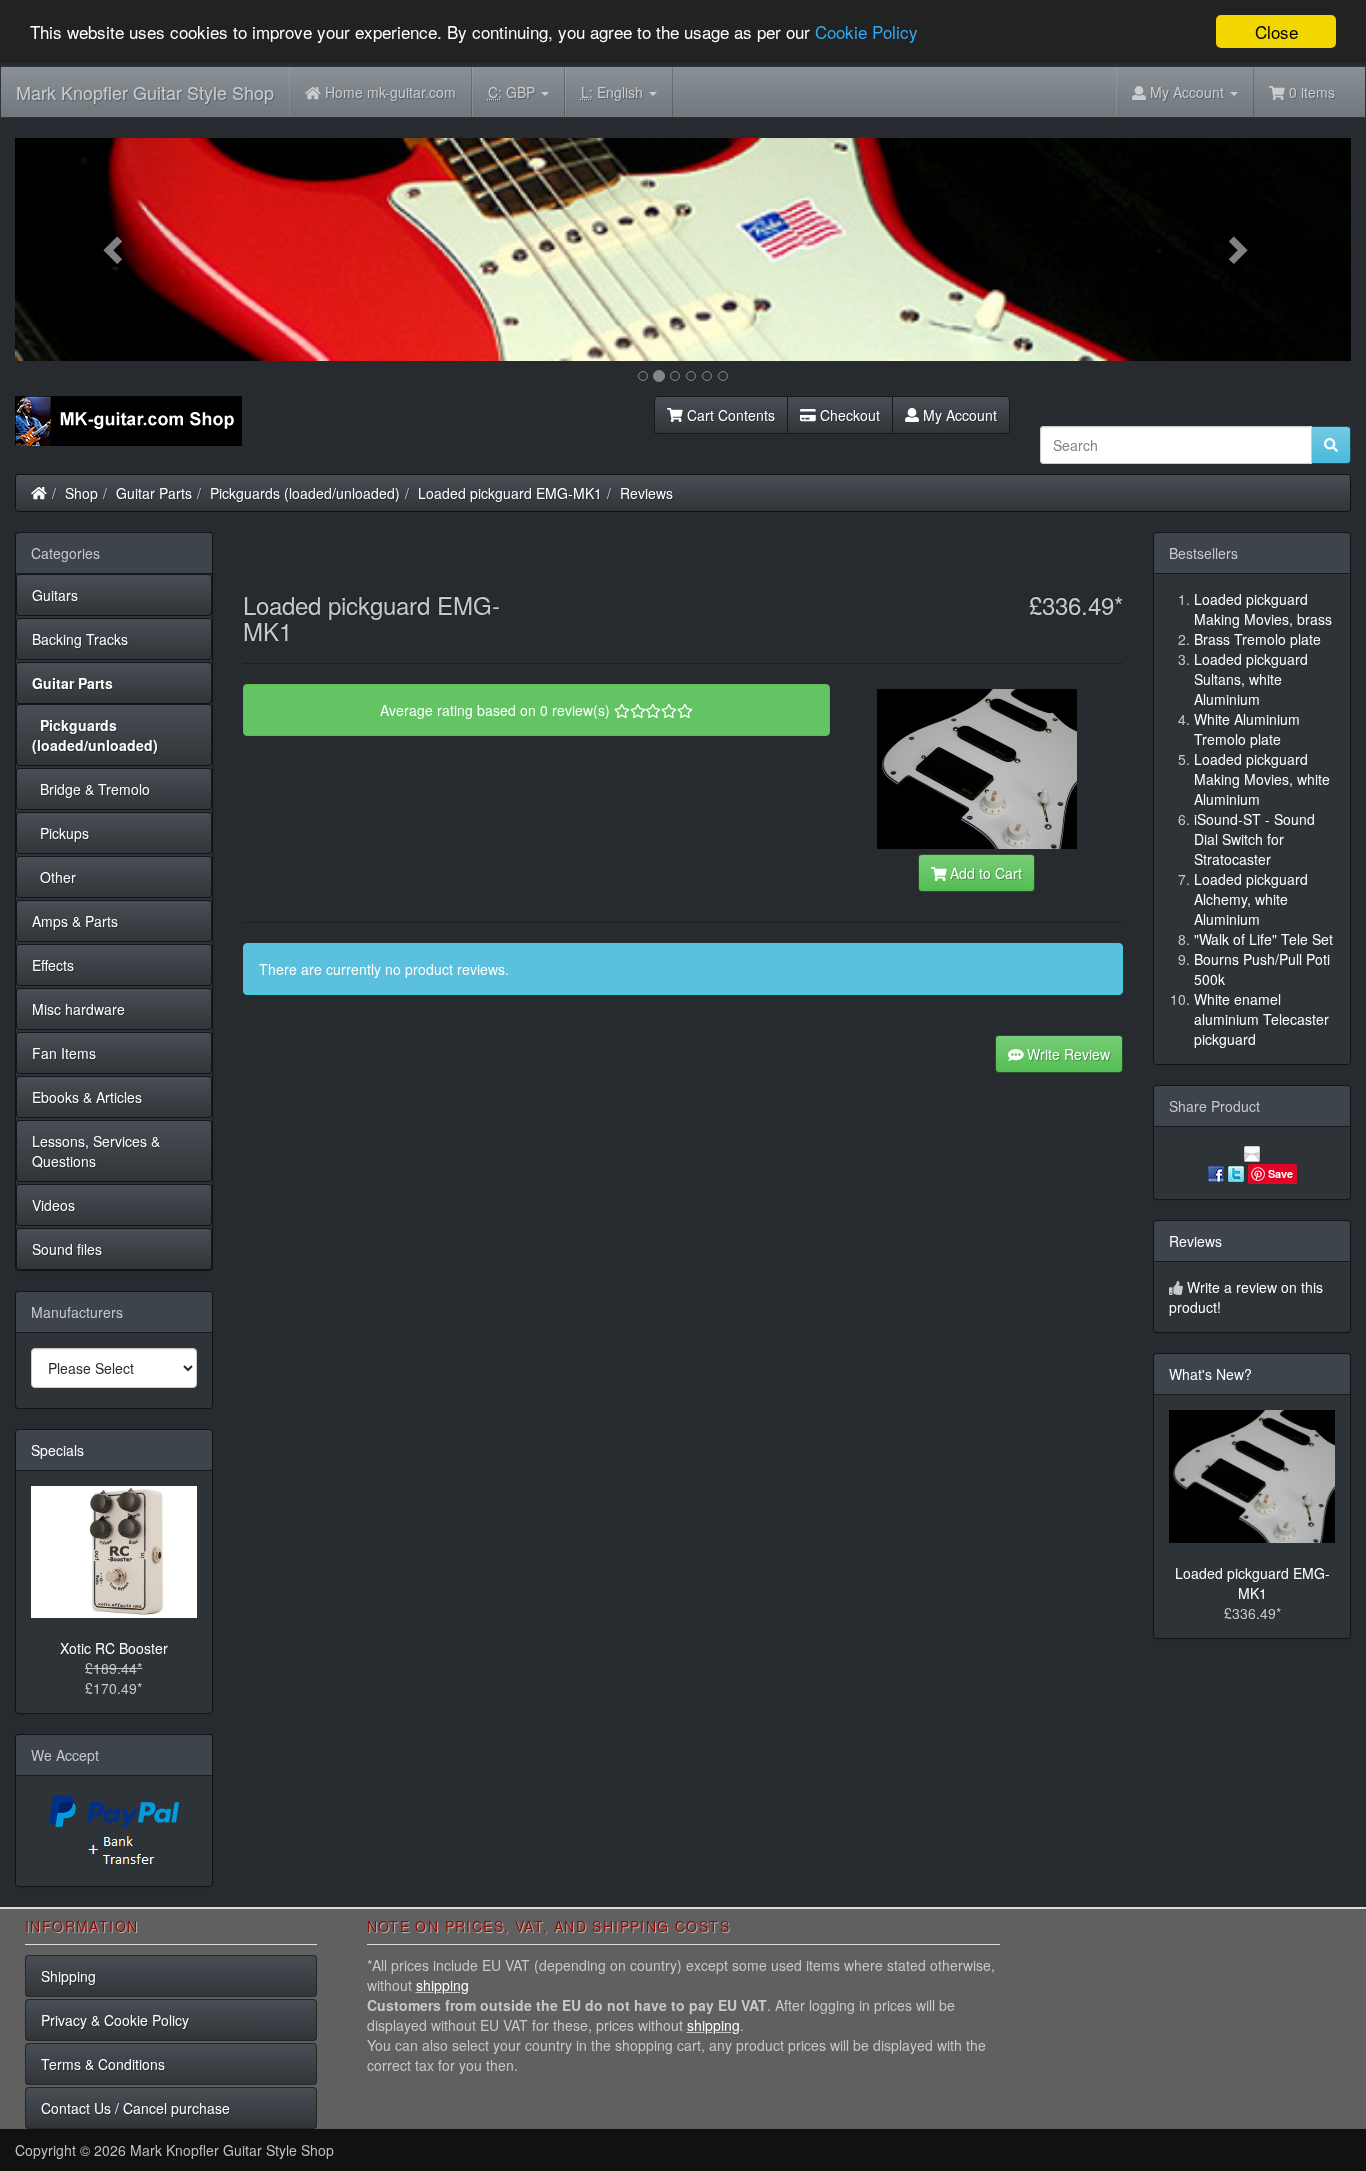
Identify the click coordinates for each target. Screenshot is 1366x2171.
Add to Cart (984, 873)
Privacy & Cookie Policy (115, 2020)
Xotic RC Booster (114, 1648)
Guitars (55, 595)
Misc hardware (78, 1009)
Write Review (1066, 1054)
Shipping (68, 1976)
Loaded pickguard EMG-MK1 (510, 493)
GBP (513, 92)
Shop (81, 493)
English (614, 92)
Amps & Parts (75, 921)
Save (1280, 1173)
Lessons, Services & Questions (96, 1151)
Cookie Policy (866, 32)
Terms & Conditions (103, 2064)
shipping (442, 1985)
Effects (53, 965)
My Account (958, 415)
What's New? (1210, 1374)
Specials (57, 1450)
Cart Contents (729, 415)
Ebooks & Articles (87, 1097)
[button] (115, 249)
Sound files (67, 1249)
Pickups (60, 833)
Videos (53, 1205)
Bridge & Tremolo (91, 789)
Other (54, 877)
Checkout (848, 415)
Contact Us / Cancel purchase (135, 2108)
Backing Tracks (80, 639)
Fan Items (64, 1053)
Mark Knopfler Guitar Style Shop (145, 92)
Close (1276, 31)
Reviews (646, 493)
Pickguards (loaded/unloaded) (305, 493)
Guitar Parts (154, 493)
